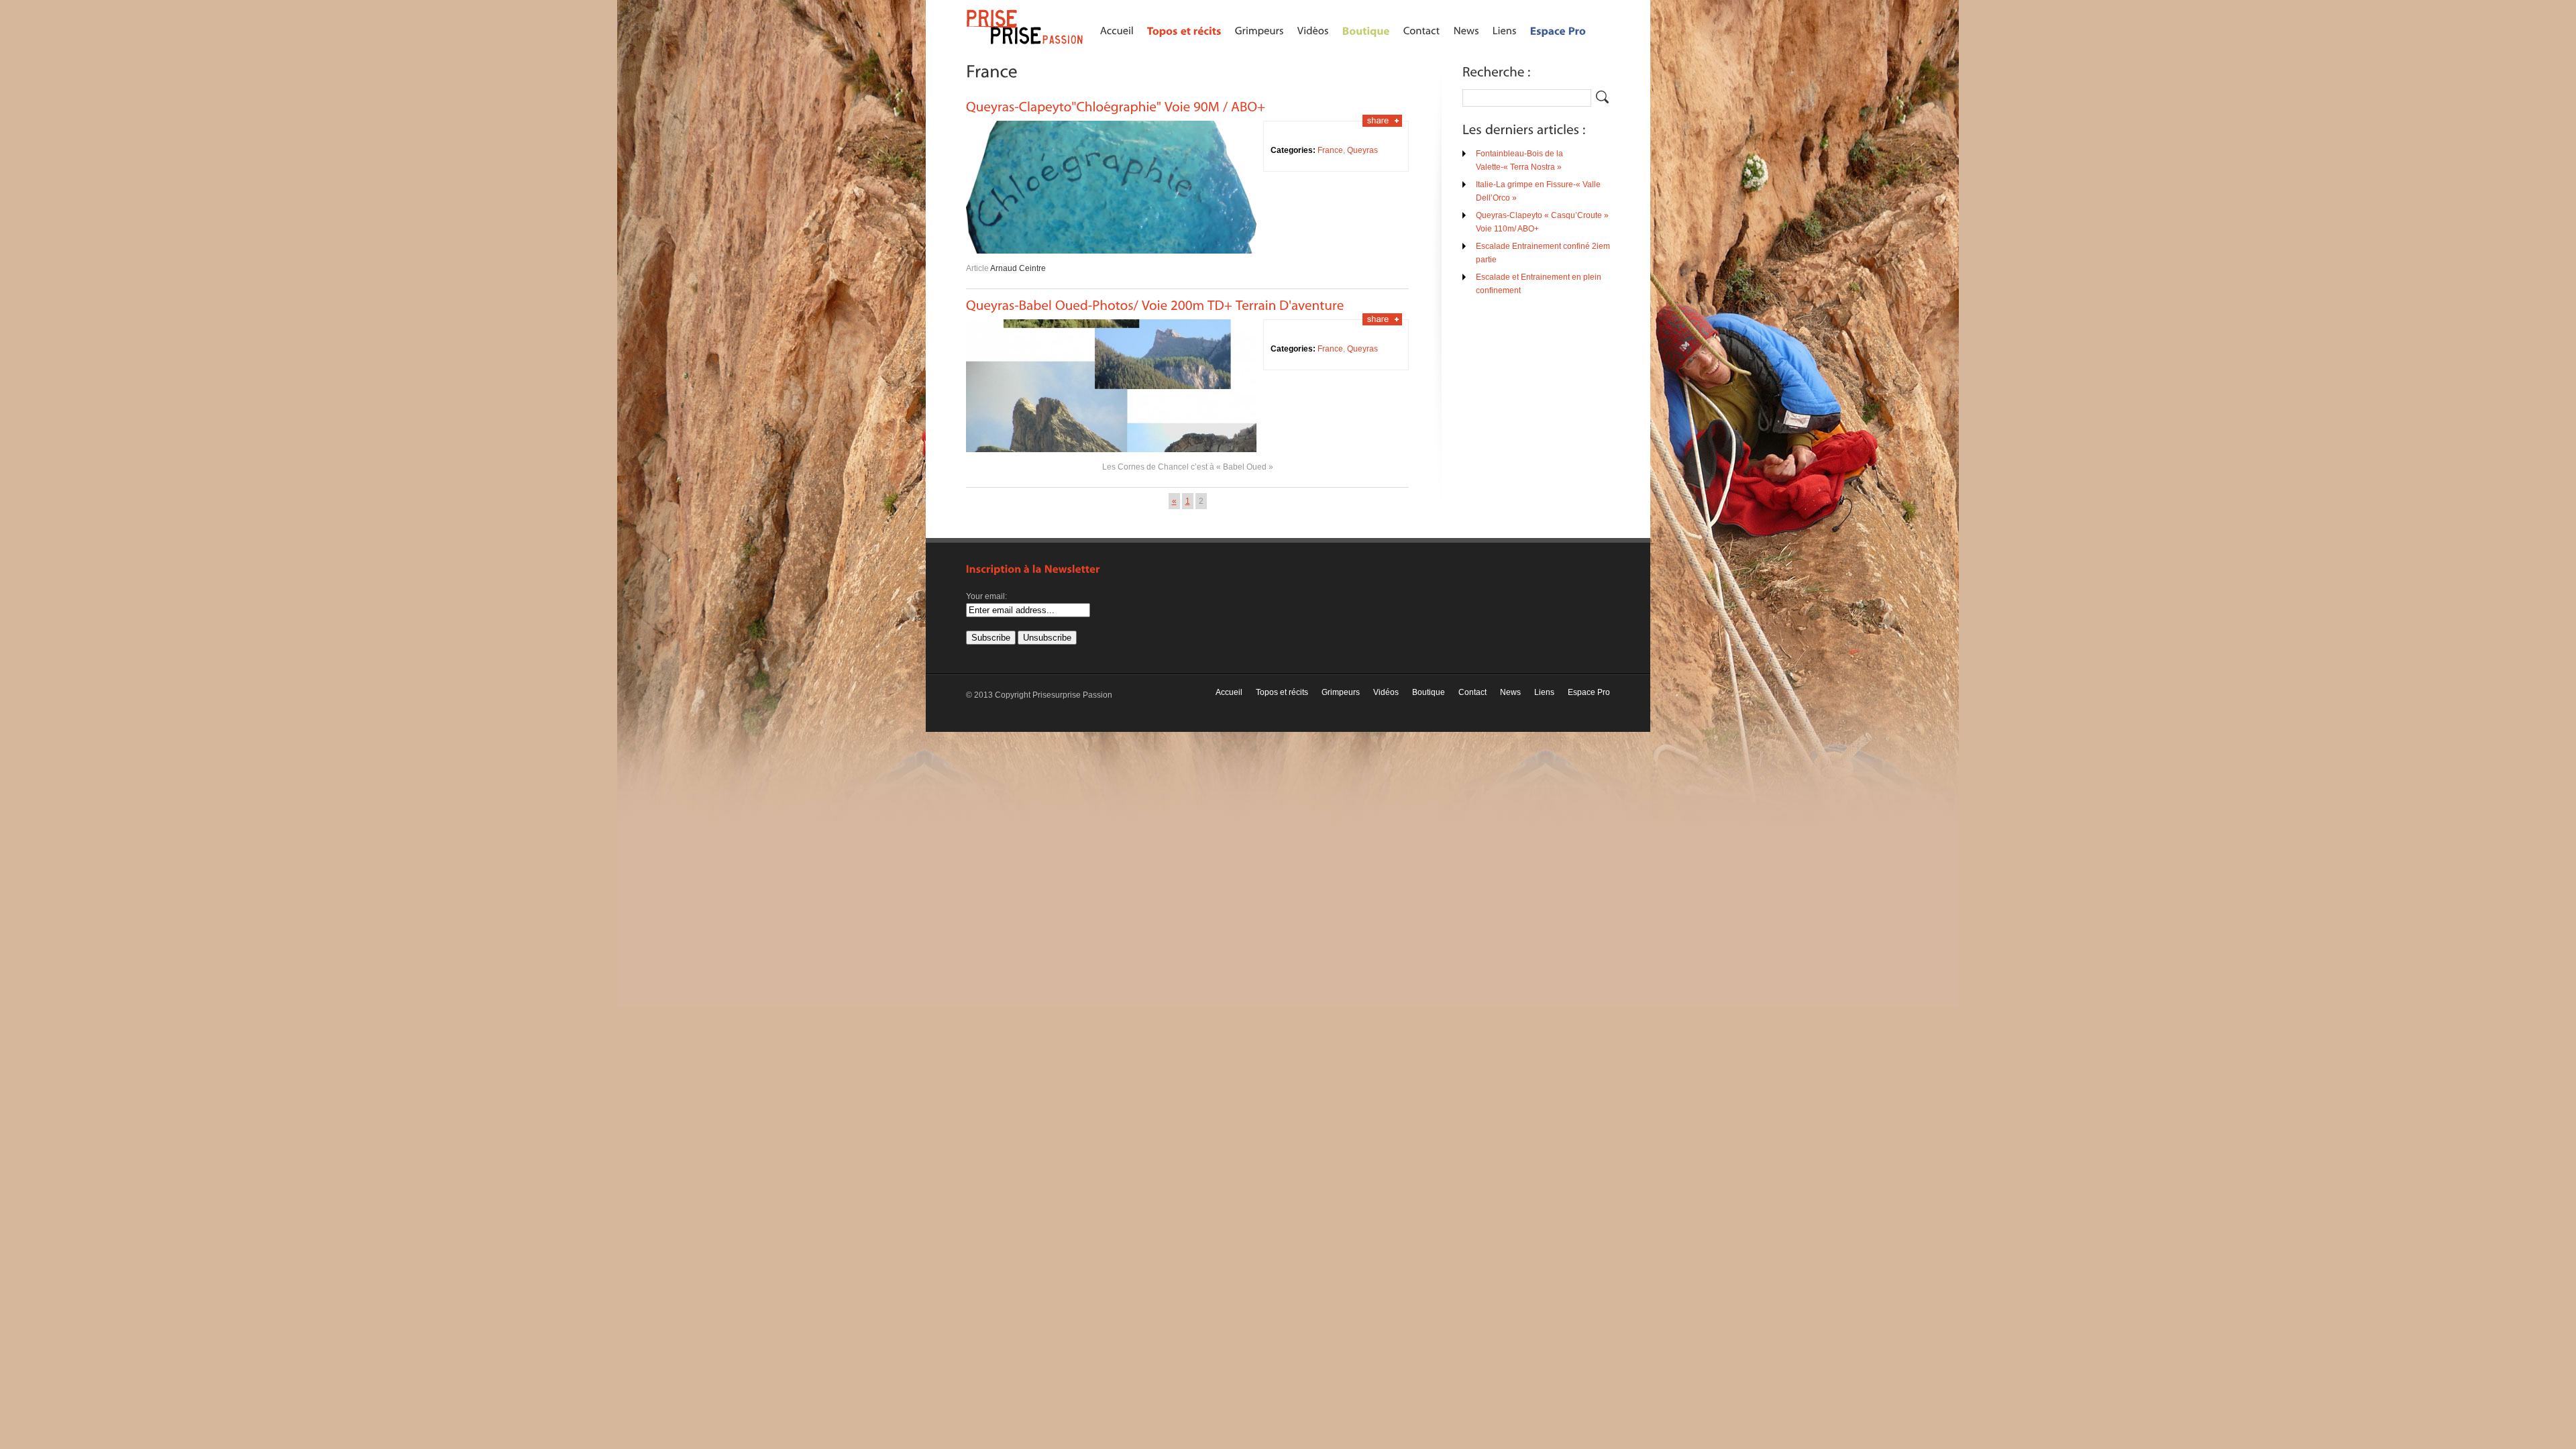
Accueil (1229, 692)
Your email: (986, 596)
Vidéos (1386, 692)
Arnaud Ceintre (1018, 268)
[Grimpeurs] (1259, 30)
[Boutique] (1366, 30)
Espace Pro (1589, 692)
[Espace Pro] (1558, 30)
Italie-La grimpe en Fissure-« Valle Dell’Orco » (1538, 191)
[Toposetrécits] (1184, 30)
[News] (1466, 30)
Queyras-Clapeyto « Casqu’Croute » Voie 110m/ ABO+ (1542, 222)
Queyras (1362, 150)
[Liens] (1505, 30)
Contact (1472, 692)
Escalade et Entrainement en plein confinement (1539, 284)
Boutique (1429, 692)
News (1510, 692)
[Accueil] (1117, 30)
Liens (1544, 692)
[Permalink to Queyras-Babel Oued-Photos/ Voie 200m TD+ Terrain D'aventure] (1155, 304)
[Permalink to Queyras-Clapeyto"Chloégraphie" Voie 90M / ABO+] (1116, 105)
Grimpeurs (1341, 692)
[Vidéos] (1313, 30)
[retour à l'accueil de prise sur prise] (1026, 45)
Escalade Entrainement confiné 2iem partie (1543, 253)
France (1330, 150)
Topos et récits (1282, 692)
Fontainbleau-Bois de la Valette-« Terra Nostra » (1519, 160)
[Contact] (1422, 30)
